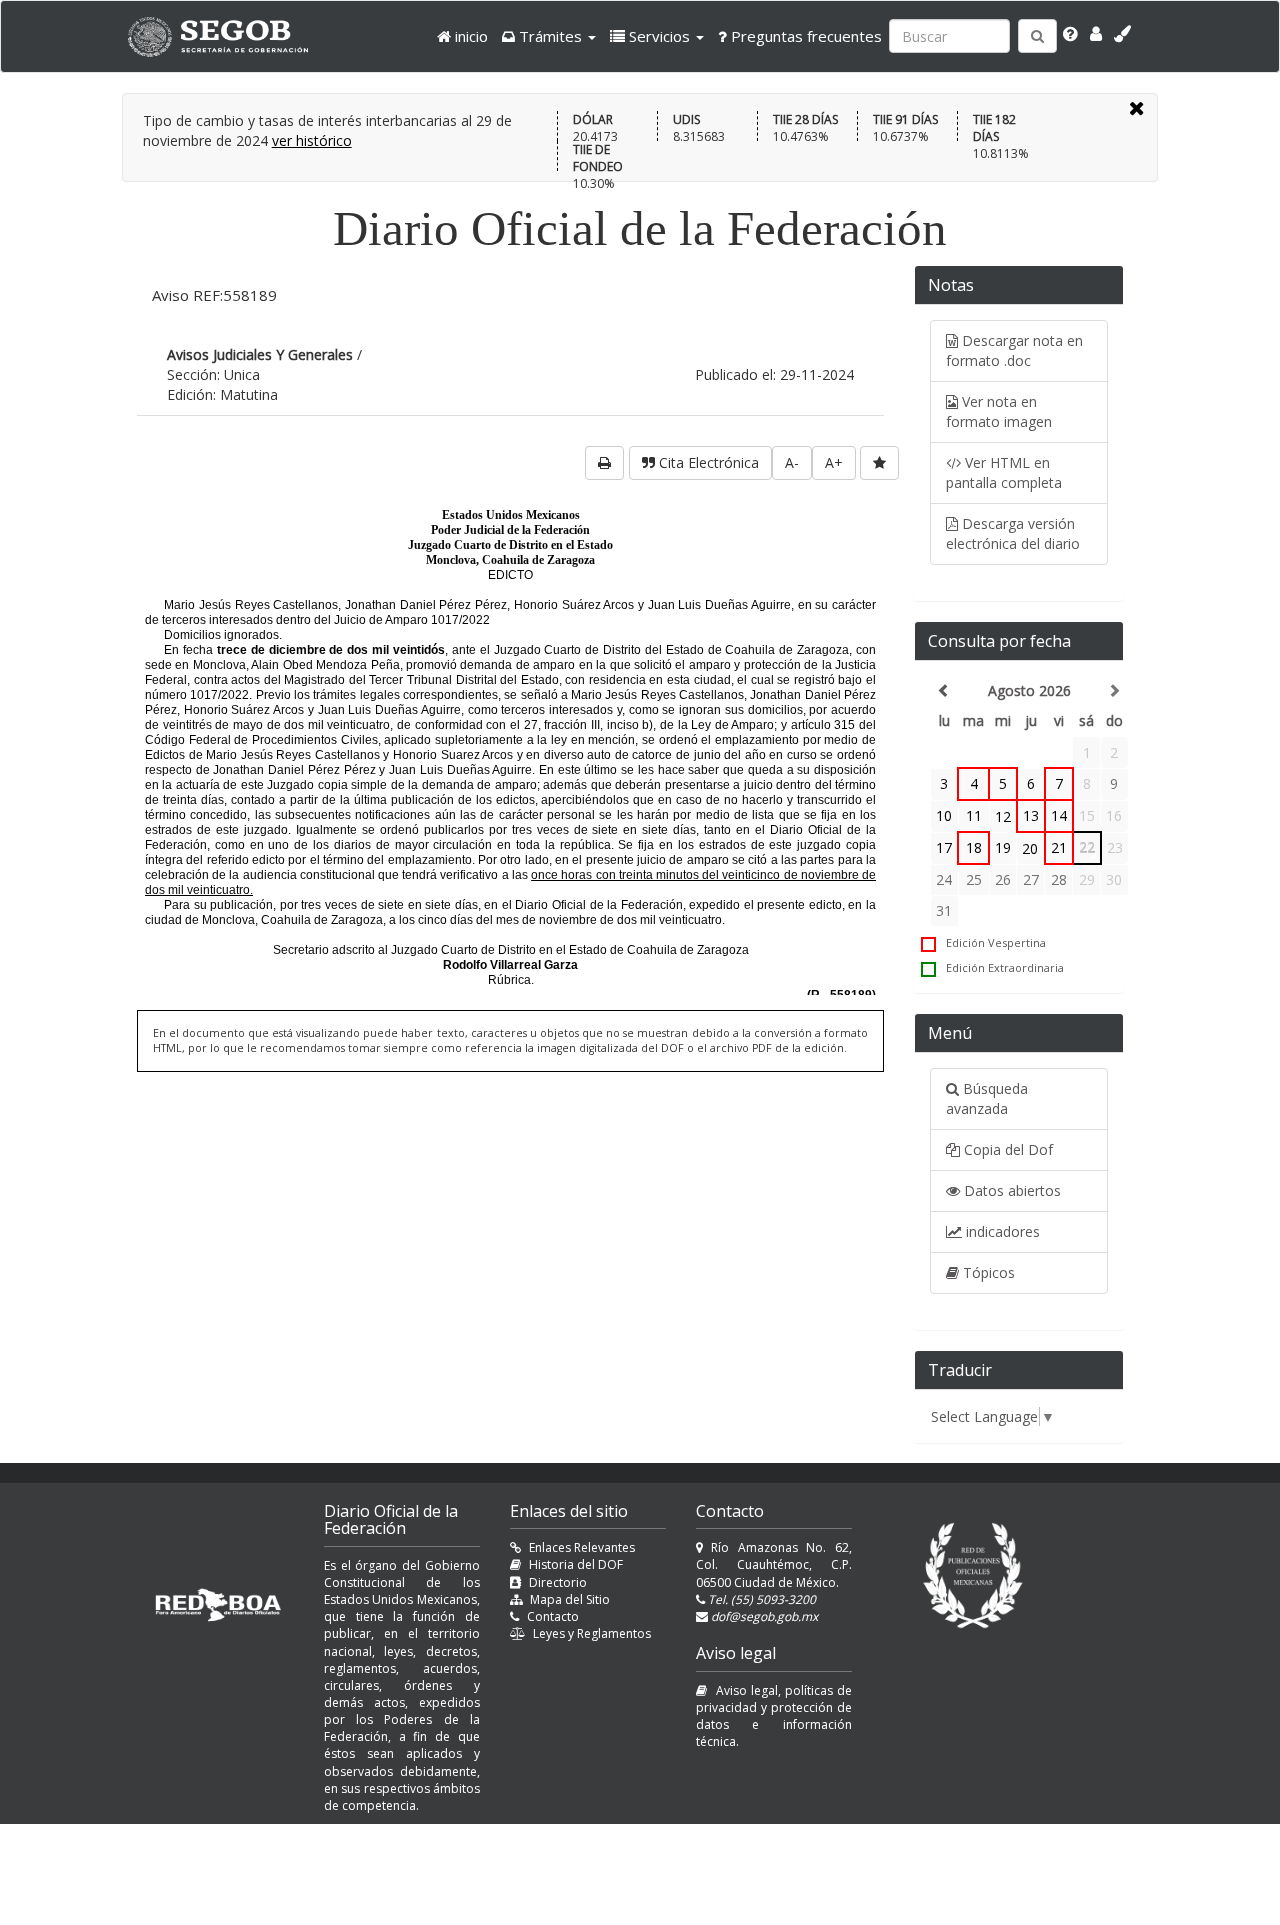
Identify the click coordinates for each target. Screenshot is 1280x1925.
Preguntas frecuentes (804, 36)
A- (792, 462)
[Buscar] (1037, 36)
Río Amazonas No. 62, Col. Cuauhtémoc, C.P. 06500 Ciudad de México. (774, 1564)
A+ (834, 462)
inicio (469, 36)
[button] (549, 36)
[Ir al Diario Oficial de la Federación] (228, 36)
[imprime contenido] (604, 463)
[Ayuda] (1070, 34)
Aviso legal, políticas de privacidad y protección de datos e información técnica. (774, 1716)
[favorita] (879, 463)
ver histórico (312, 140)
